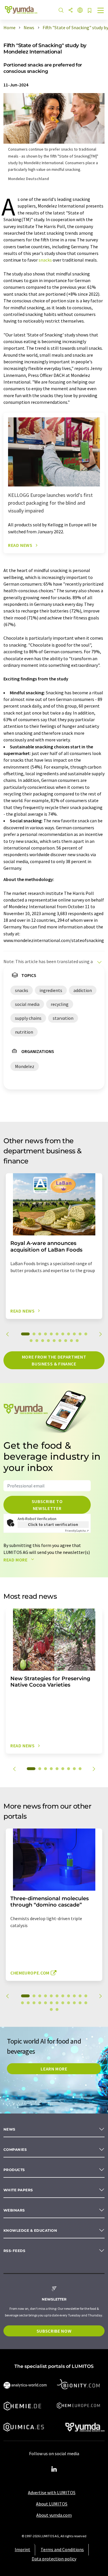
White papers (18, 2190)
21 (74, 2003)
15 (48, 1341)
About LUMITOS (52, 2504)
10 (80, 1334)
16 (54, 1341)
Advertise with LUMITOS (52, 2492)
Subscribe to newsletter (47, 1505)
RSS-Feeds (14, 2251)
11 (86, 1334)
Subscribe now (54, 2331)
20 (77, 1341)
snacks (45, 260)
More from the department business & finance (54, 1360)
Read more (16, 1560)
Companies (15, 2150)
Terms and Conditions (62, 2549)
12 (31, 1341)
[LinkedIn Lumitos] (54, 2469)
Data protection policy (54, 2559)
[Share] (71, 11)
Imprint (22, 2549)
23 (86, 2003)
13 (37, 1341)
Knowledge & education (30, 2230)
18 (66, 1341)
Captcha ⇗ (77, 1531)
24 (51, 2009)
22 (80, 2003)
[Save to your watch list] (90, 11)
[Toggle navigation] (101, 11)
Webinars (14, 2210)
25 (57, 2009)
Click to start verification (53, 1524)
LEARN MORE (54, 2069)
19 (71, 1341)
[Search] (61, 11)
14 (43, 1341)
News (10, 2129)
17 (60, 1341)
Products (14, 2170)
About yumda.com (54, 2515)
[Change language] (80, 11)
